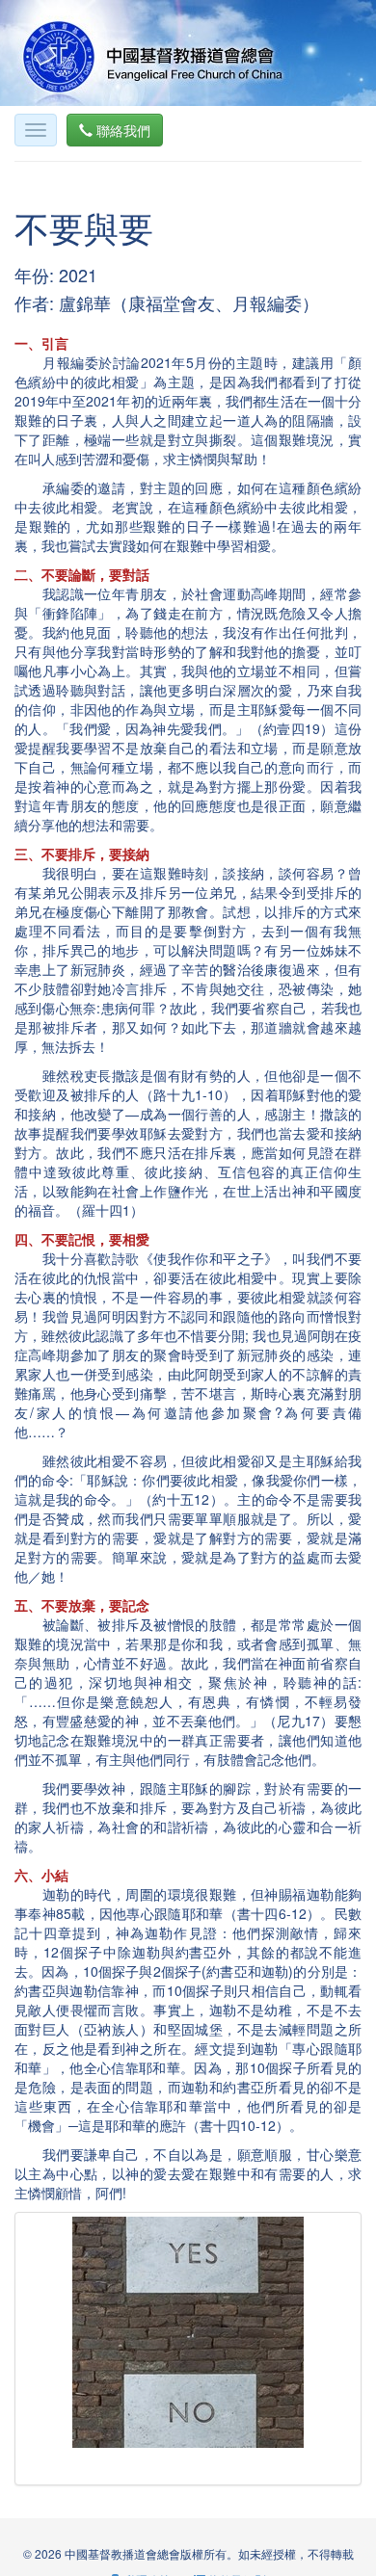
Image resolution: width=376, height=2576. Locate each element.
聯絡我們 (121, 130)
